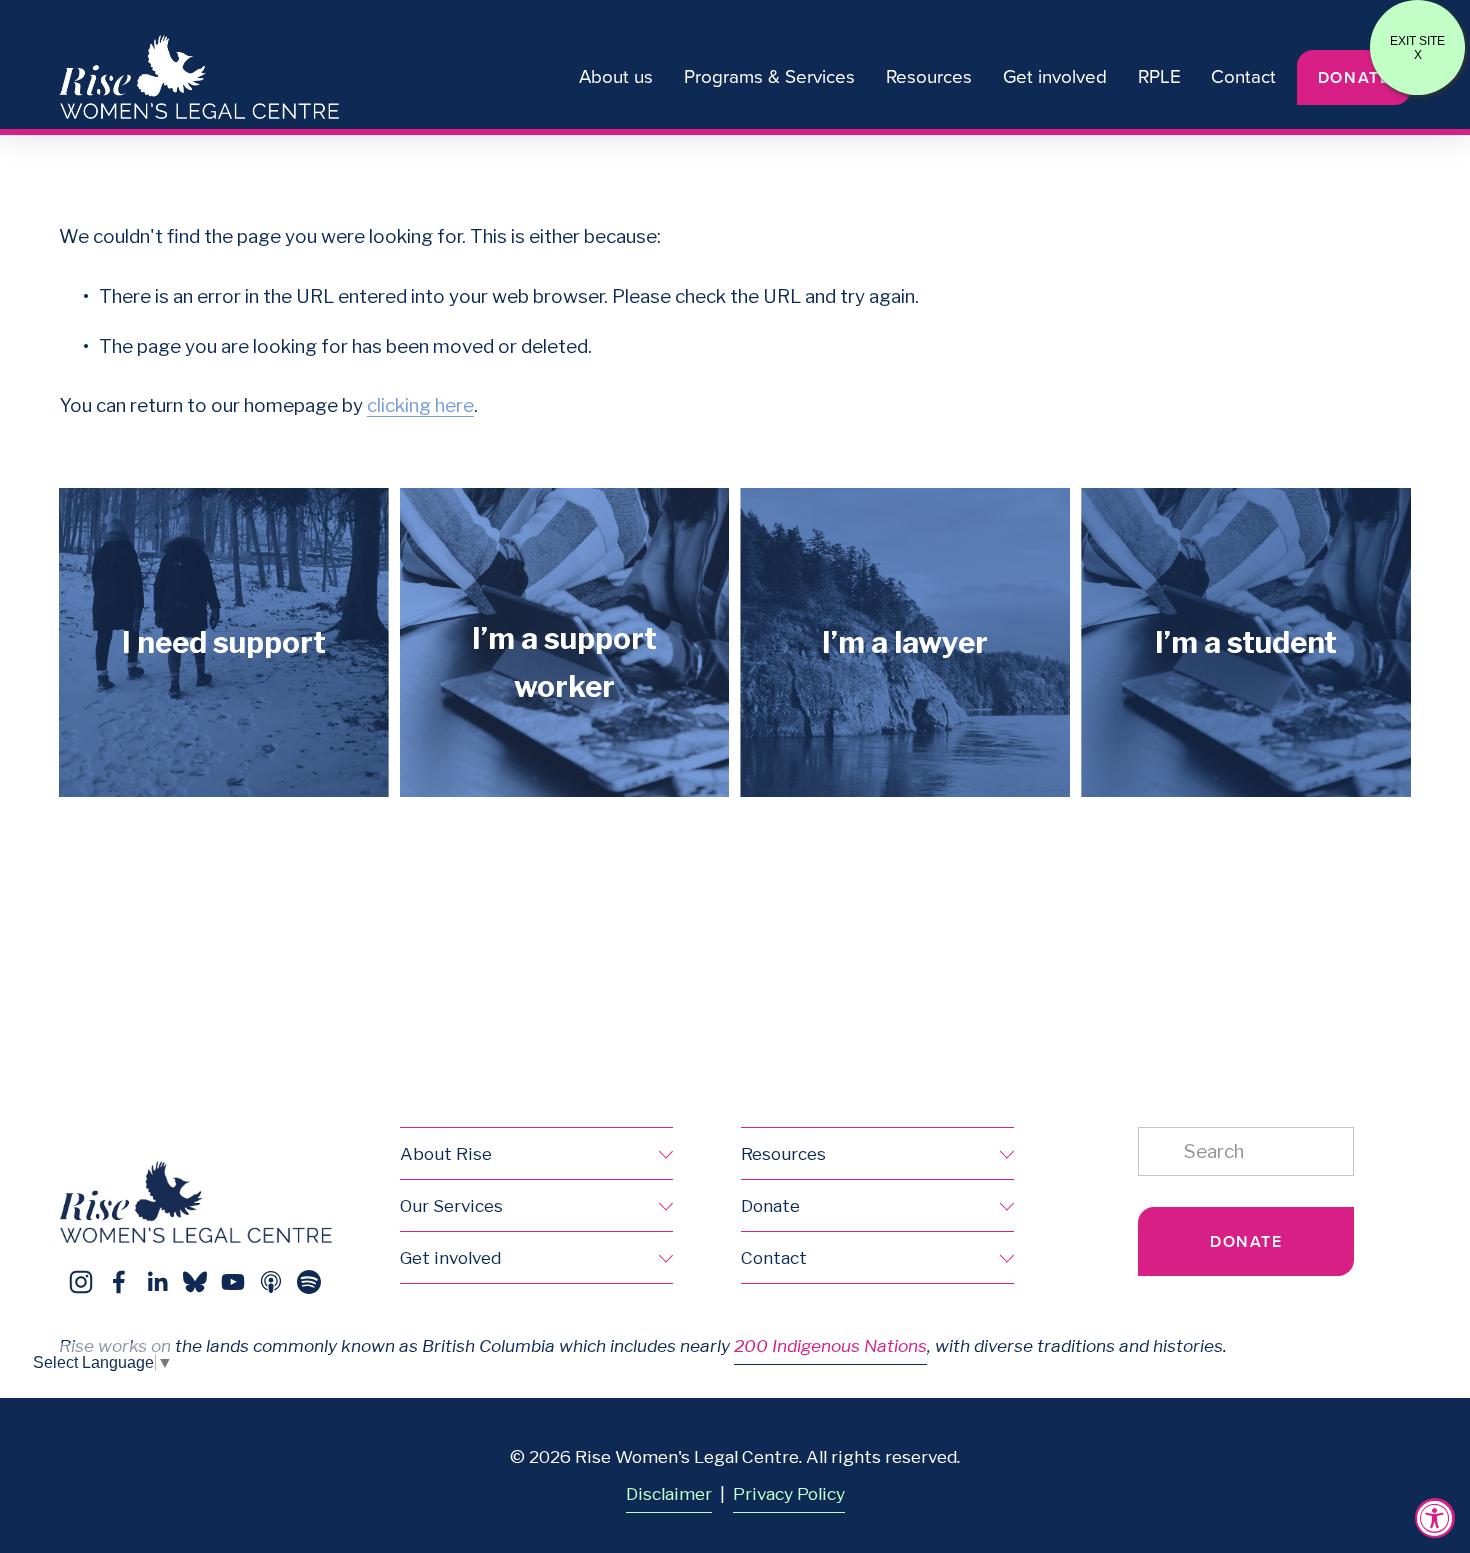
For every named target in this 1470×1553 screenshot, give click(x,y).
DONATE (1354, 77)
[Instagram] (81, 1282)
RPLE (1159, 76)
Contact (1243, 76)
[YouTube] (233, 1282)
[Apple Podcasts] (271, 1282)
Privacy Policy (789, 1493)
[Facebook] (119, 1282)
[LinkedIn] (157, 1282)
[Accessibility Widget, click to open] (1435, 1518)
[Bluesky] (195, 1282)
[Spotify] (309, 1282)
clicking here (420, 405)
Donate (1246, 1241)
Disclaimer (669, 1493)
